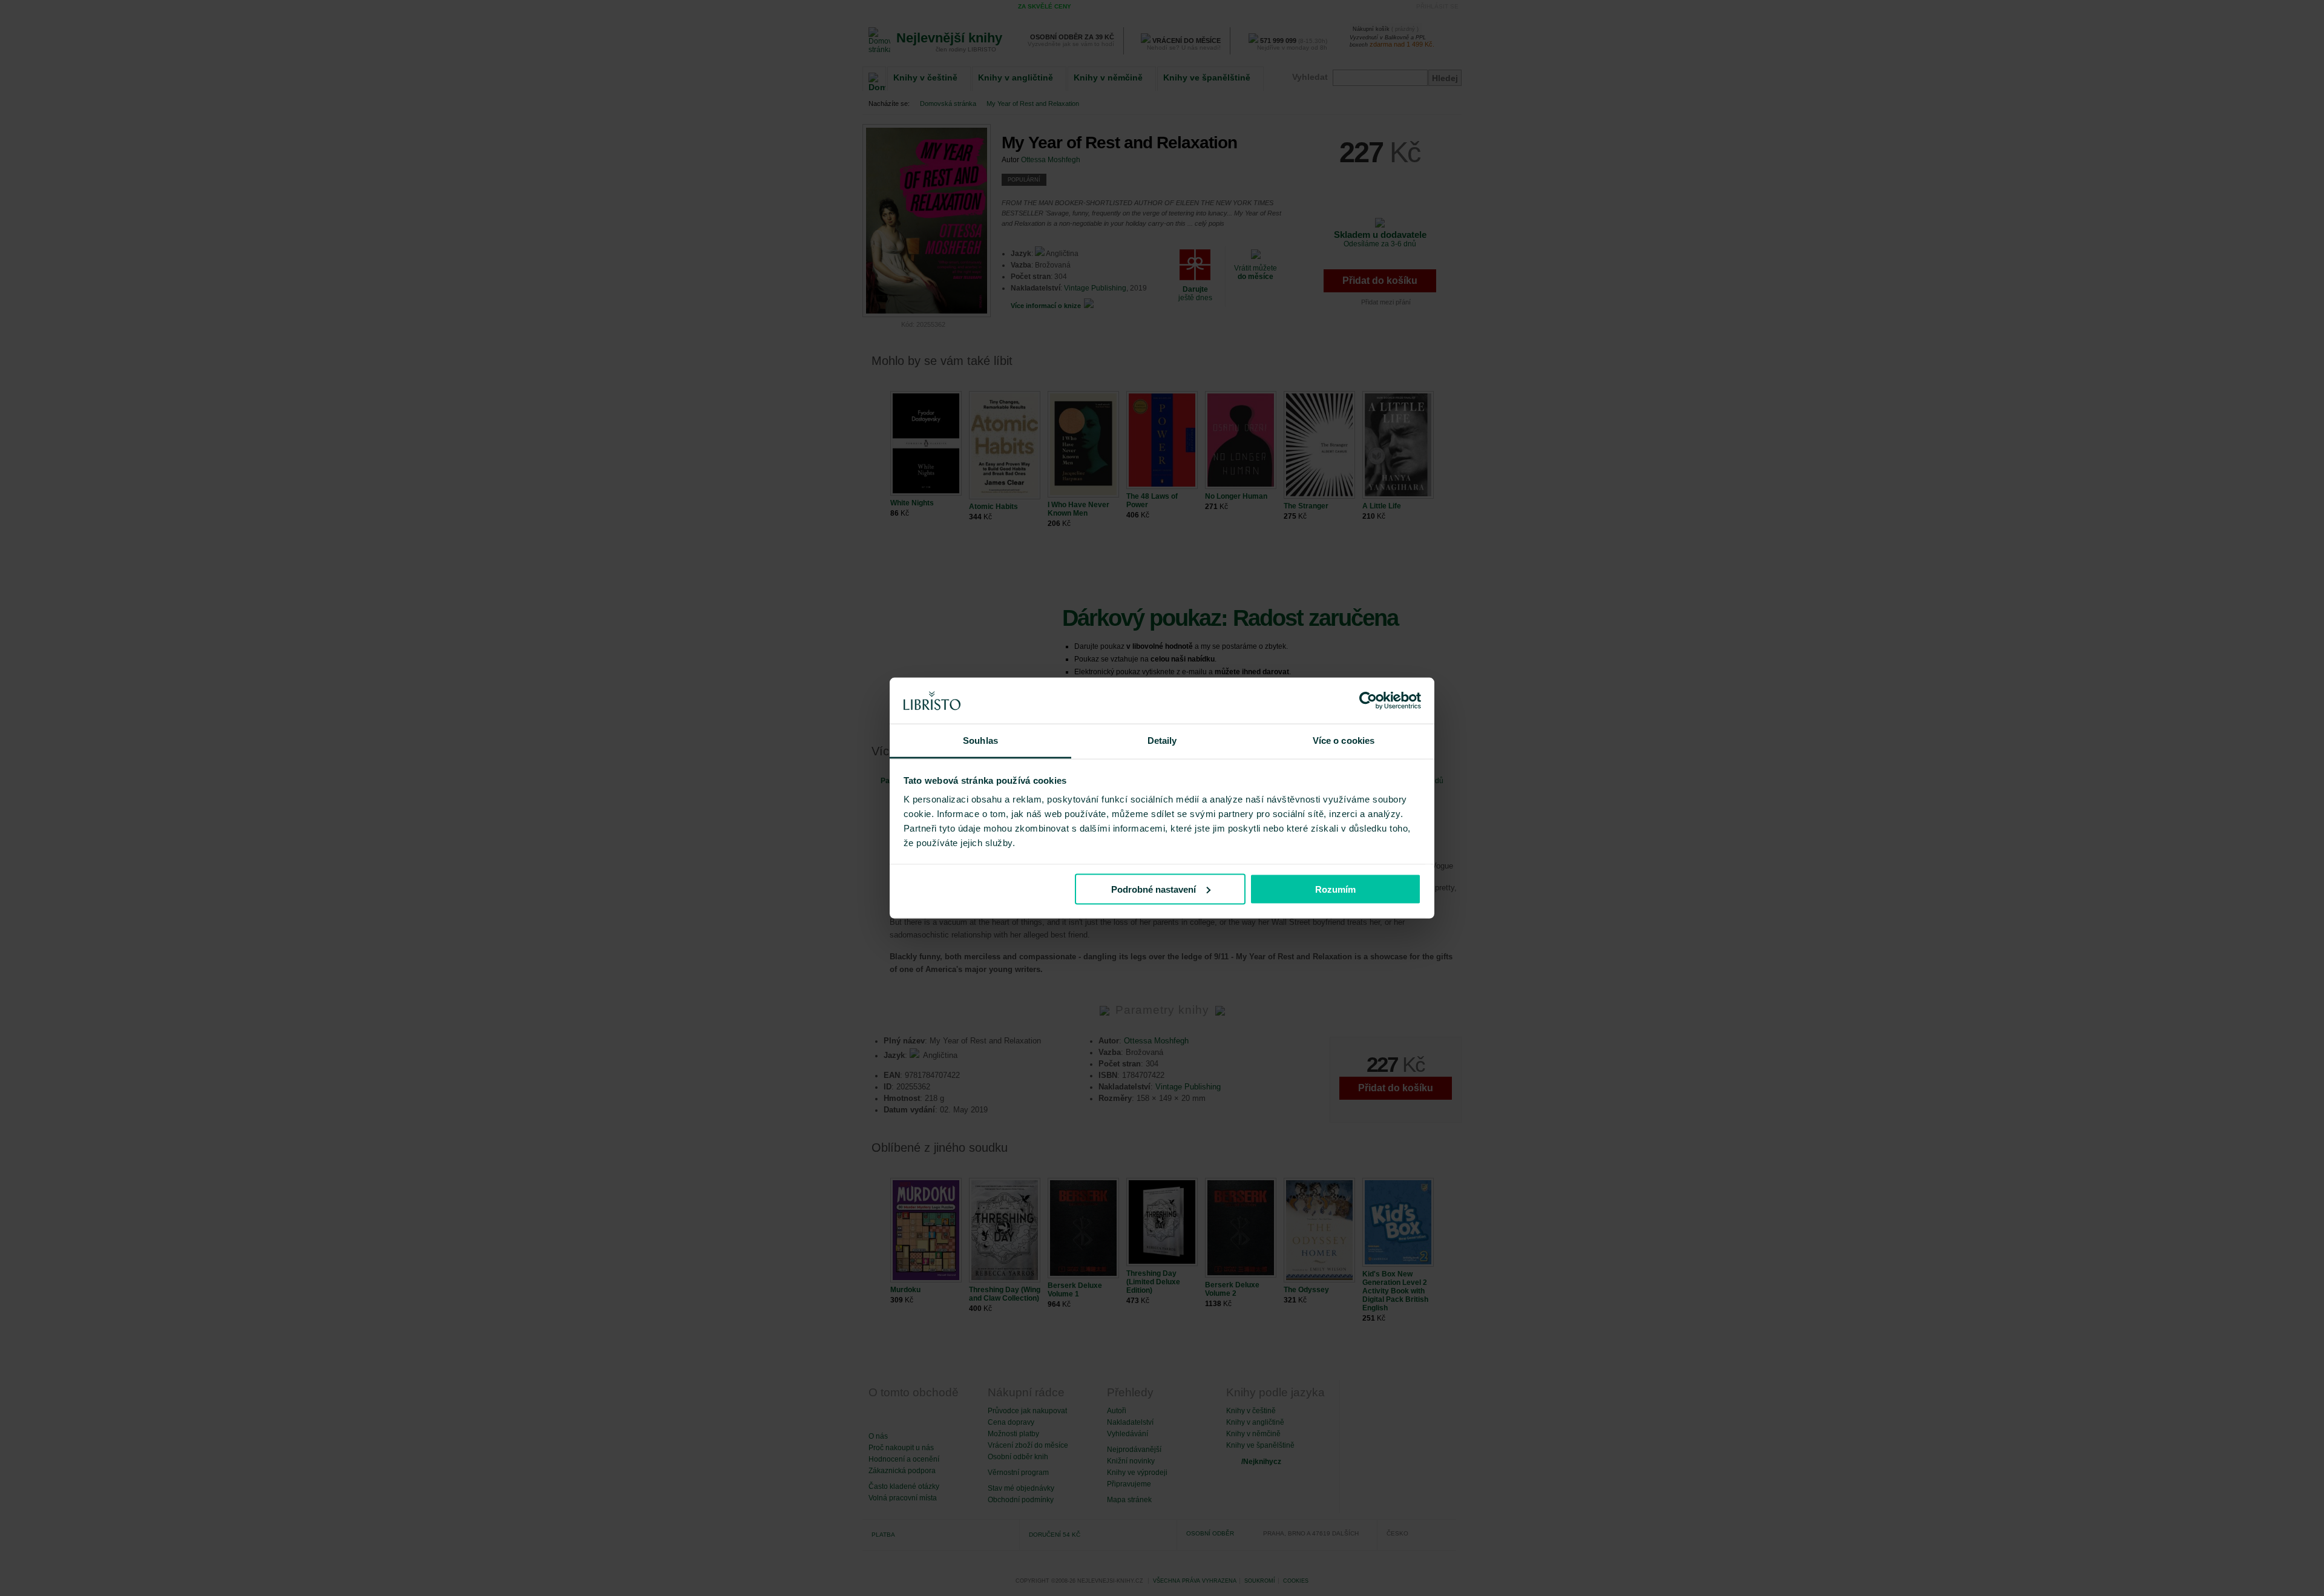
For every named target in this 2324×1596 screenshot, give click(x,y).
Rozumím (1335, 889)
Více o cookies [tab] (1344, 741)
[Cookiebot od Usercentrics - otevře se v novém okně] (1368, 701)
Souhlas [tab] (980, 741)
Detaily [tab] (1162, 741)
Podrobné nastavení (1154, 889)
